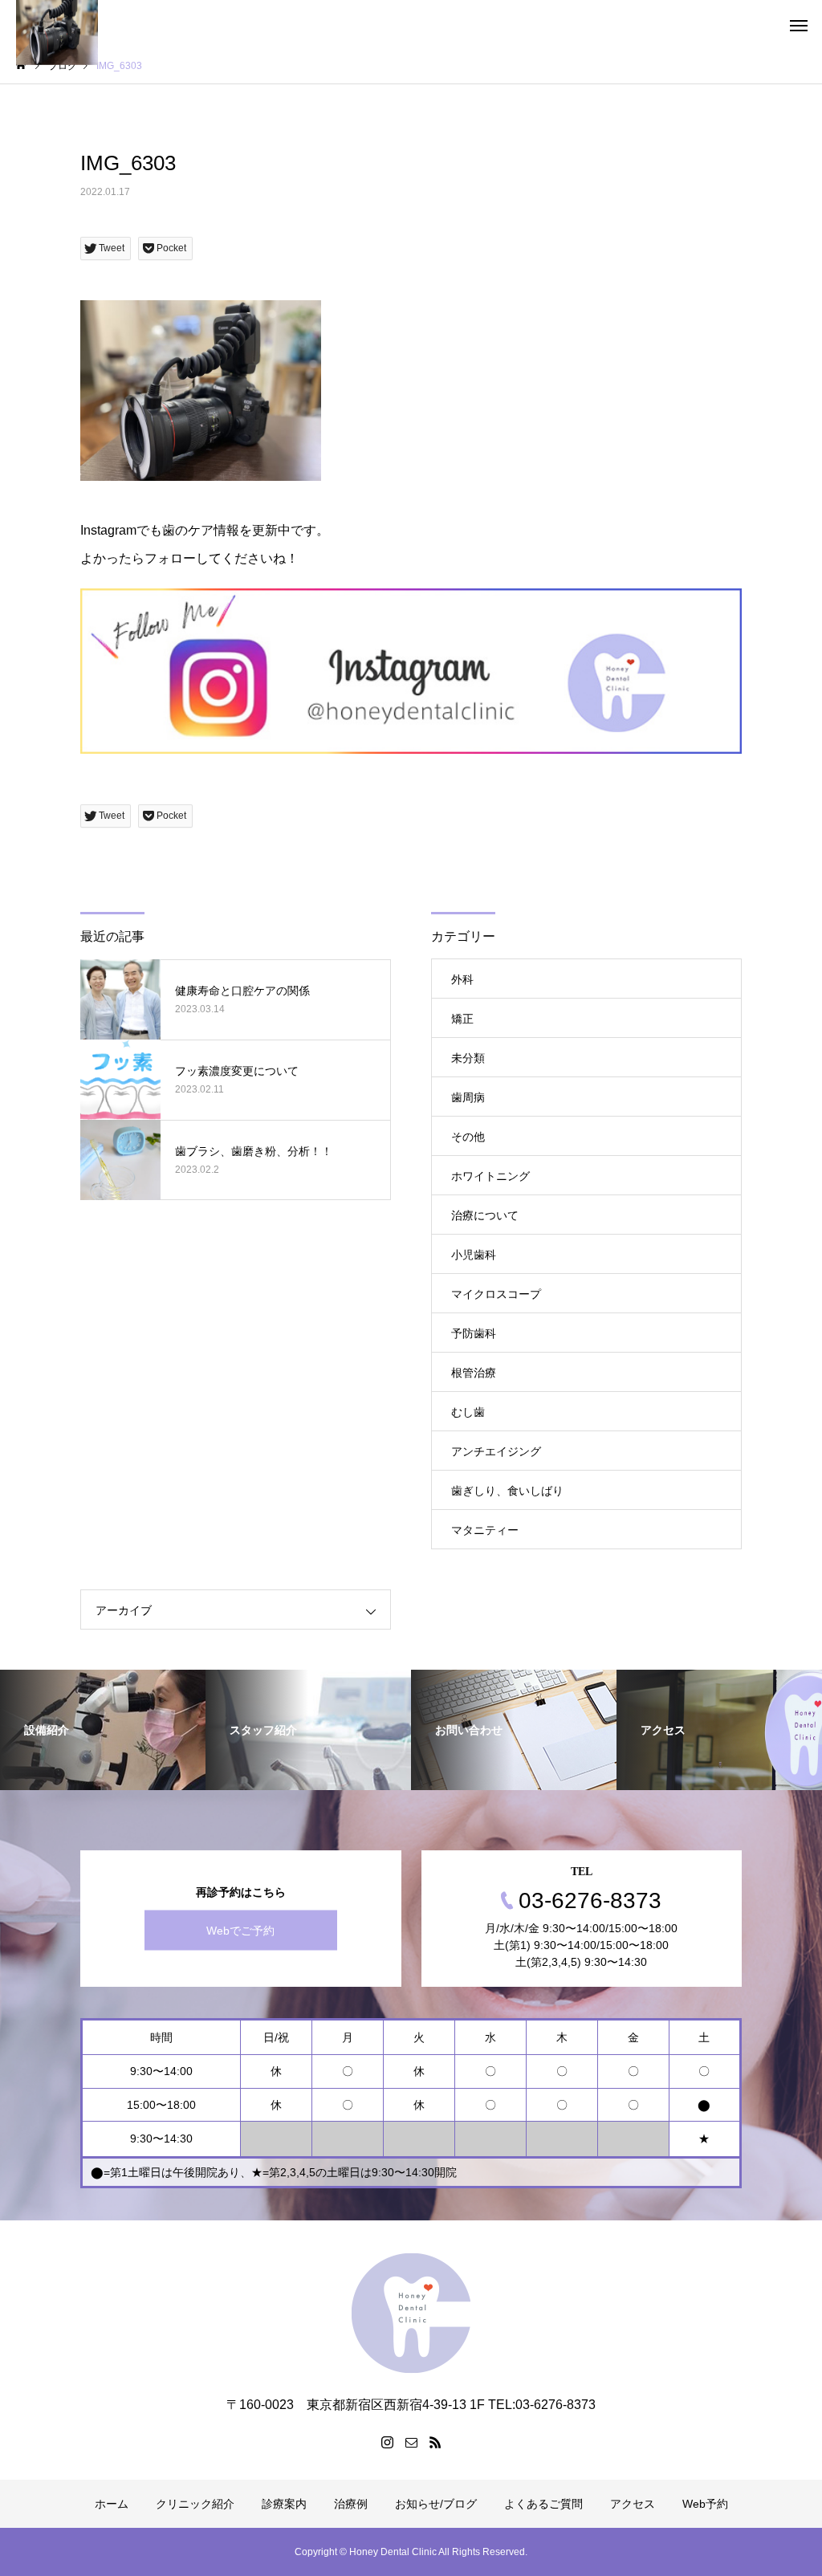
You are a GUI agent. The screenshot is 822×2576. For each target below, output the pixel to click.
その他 (468, 1137)
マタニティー (485, 1530)
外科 (462, 979)
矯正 (462, 1019)
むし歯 (468, 1412)
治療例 (351, 2504)
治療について (485, 1215)
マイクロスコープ (496, 1294)
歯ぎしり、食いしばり (507, 1491)
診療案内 (284, 2504)
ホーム (112, 2504)
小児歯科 (474, 1255)
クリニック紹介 (195, 2504)
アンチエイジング (496, 1451)
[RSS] (435, 2442)
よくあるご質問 (543, 2504)
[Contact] (411, 2442)
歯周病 (468, 1097)
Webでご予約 (240, 1930)
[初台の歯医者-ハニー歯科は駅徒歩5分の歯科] (411, 2313)
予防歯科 (474, 1333)
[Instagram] (387, 2442)
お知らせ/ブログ (436, 2504)
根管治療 (474, 1373)
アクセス (633, 2504)
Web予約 (705, 2504)
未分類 (468, 1058)
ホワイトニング (490, 1176)
